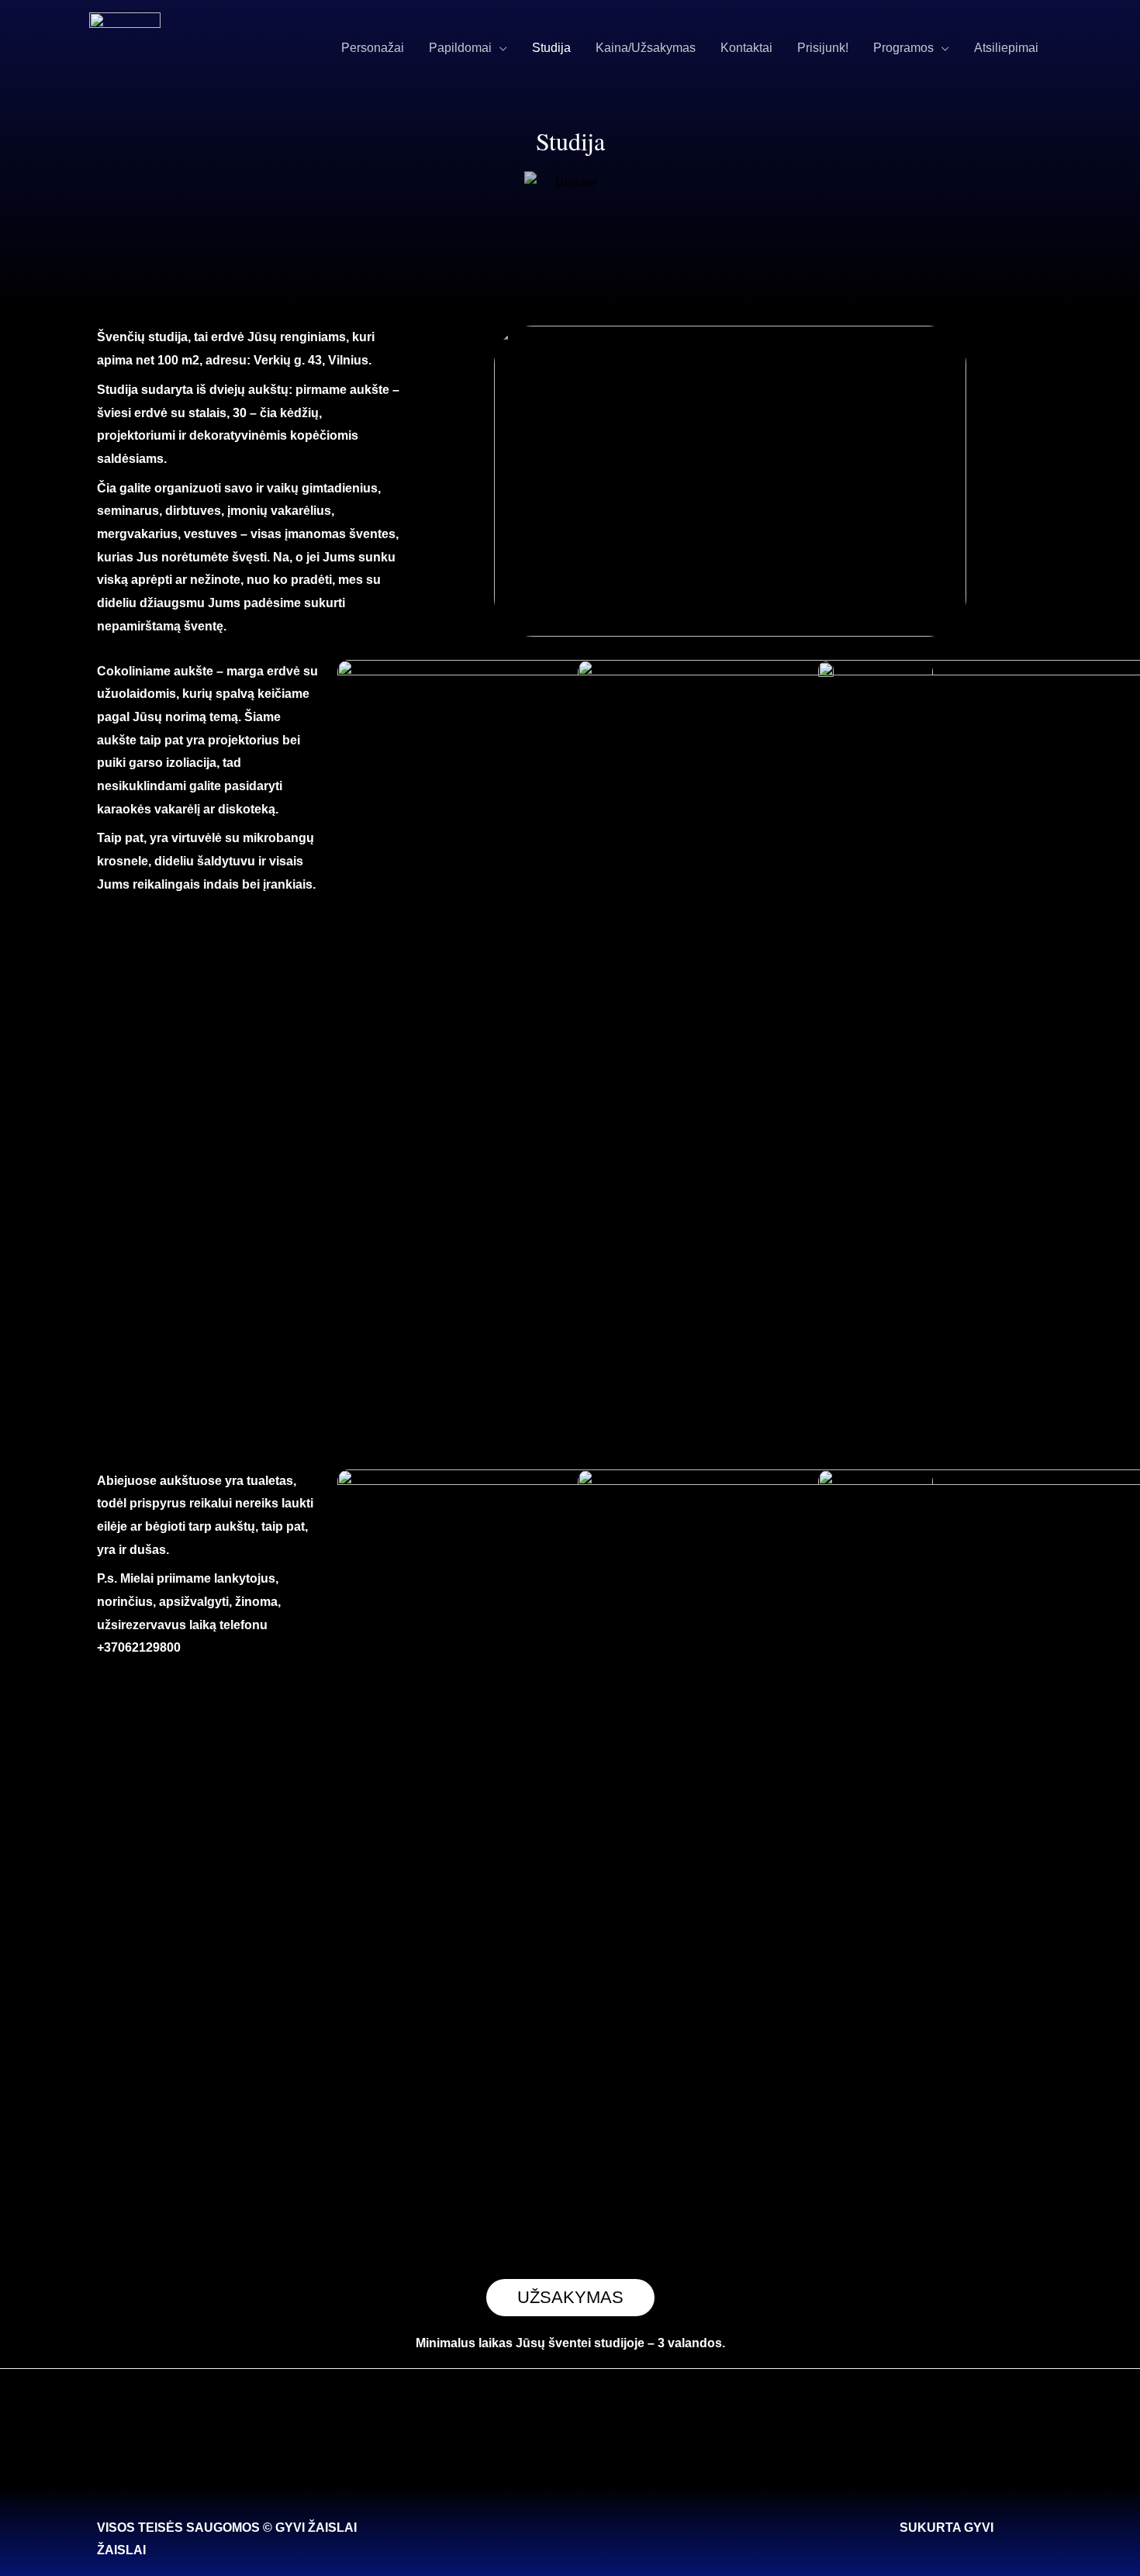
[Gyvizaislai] (125, 47)
